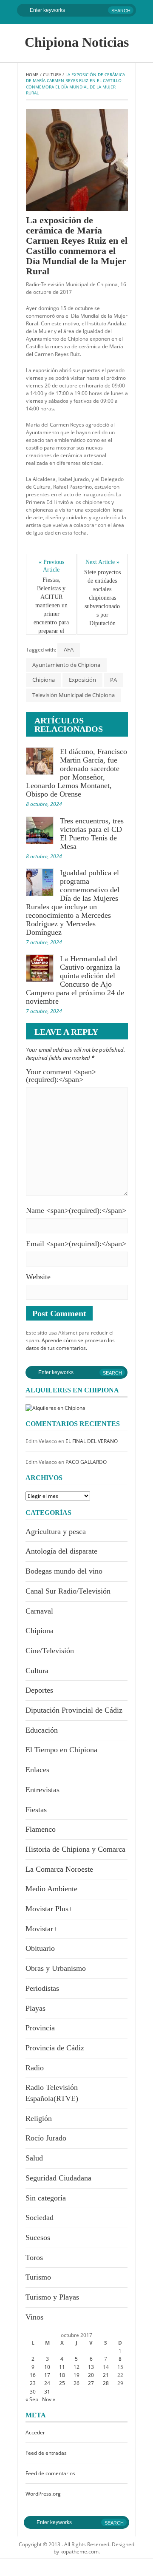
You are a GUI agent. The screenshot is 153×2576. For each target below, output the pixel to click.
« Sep (32, 2399)
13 (91, 2367)
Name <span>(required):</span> (76, 1210)
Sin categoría (46, 2198)
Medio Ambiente (51, 1889)
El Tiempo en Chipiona (61, 1750)
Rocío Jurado (46, 2138)
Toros (34, 2257)
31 (47, 2392)
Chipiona (44, 680)
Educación (42, 1730)
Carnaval (39, 1611)
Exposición (82, 680)
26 (76, 2383)
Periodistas (42, 1988)
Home (32, 74)
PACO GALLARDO (86, 1462)
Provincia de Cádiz (55, 2048)
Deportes (39, 1690)
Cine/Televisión (50, 1651)
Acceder (35, 2432)
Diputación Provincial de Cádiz (74, 1710)
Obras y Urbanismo (56, 1968)
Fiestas (36, 1810)
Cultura (52, 74)
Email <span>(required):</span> (76, 1244)
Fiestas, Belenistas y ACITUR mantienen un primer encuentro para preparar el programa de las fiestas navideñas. (52, 618)
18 (62, 2375)
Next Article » (102, 562)
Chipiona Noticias (77, 42)
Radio (35, 2068)
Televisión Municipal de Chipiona (74, 695)
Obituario (40, 1948)
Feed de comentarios (50, 2473)
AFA (69, 649)
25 (62, 2383)
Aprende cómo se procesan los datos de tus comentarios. (70, 1344)
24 (47, 2383)
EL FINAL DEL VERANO (92, 1441)
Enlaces (37, 1770)
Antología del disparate (61, 1551)
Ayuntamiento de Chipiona (66, 665)
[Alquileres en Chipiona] (55, 1408)
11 (62, 2367)
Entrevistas (42, 1790)
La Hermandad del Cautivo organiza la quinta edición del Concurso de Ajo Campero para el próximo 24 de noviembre (75, 980)
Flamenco (41, 1829)
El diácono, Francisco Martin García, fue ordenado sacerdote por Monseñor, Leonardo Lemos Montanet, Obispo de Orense (76, 773)
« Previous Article (52, 566)
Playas (35, 2008)
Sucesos (38, 2237)
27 (91, 2383)
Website (38, 1277)
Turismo (38, 2277)
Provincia (40, 2028)
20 (91, 2375)
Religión (39, 2118)
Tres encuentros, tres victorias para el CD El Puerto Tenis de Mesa (92, 834)
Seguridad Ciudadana (58, 2178)
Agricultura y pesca (56, 1531)
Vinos (34, 2317)
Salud (34, 2158)
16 (33, 2375)
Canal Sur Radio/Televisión (68, 1591)
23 (33, 2383)
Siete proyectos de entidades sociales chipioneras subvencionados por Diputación (102, 598)
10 (47, 2367)
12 (76, 2367)
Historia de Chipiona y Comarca (75, 1849)
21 (106, 2375)
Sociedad (40, 2217)
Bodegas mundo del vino (64, 1571)
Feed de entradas (46, 2453)
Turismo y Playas (52, 2297)
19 (76, 2375)
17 (47, 2375)
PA (113, 680)
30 (33, 2392)
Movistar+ (41, 1929)
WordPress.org (43, 2494)
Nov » (49, 2399)
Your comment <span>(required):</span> (61, 1076)
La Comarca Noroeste (59, 1869)
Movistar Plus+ (49, 1909)
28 (106, 2383)
